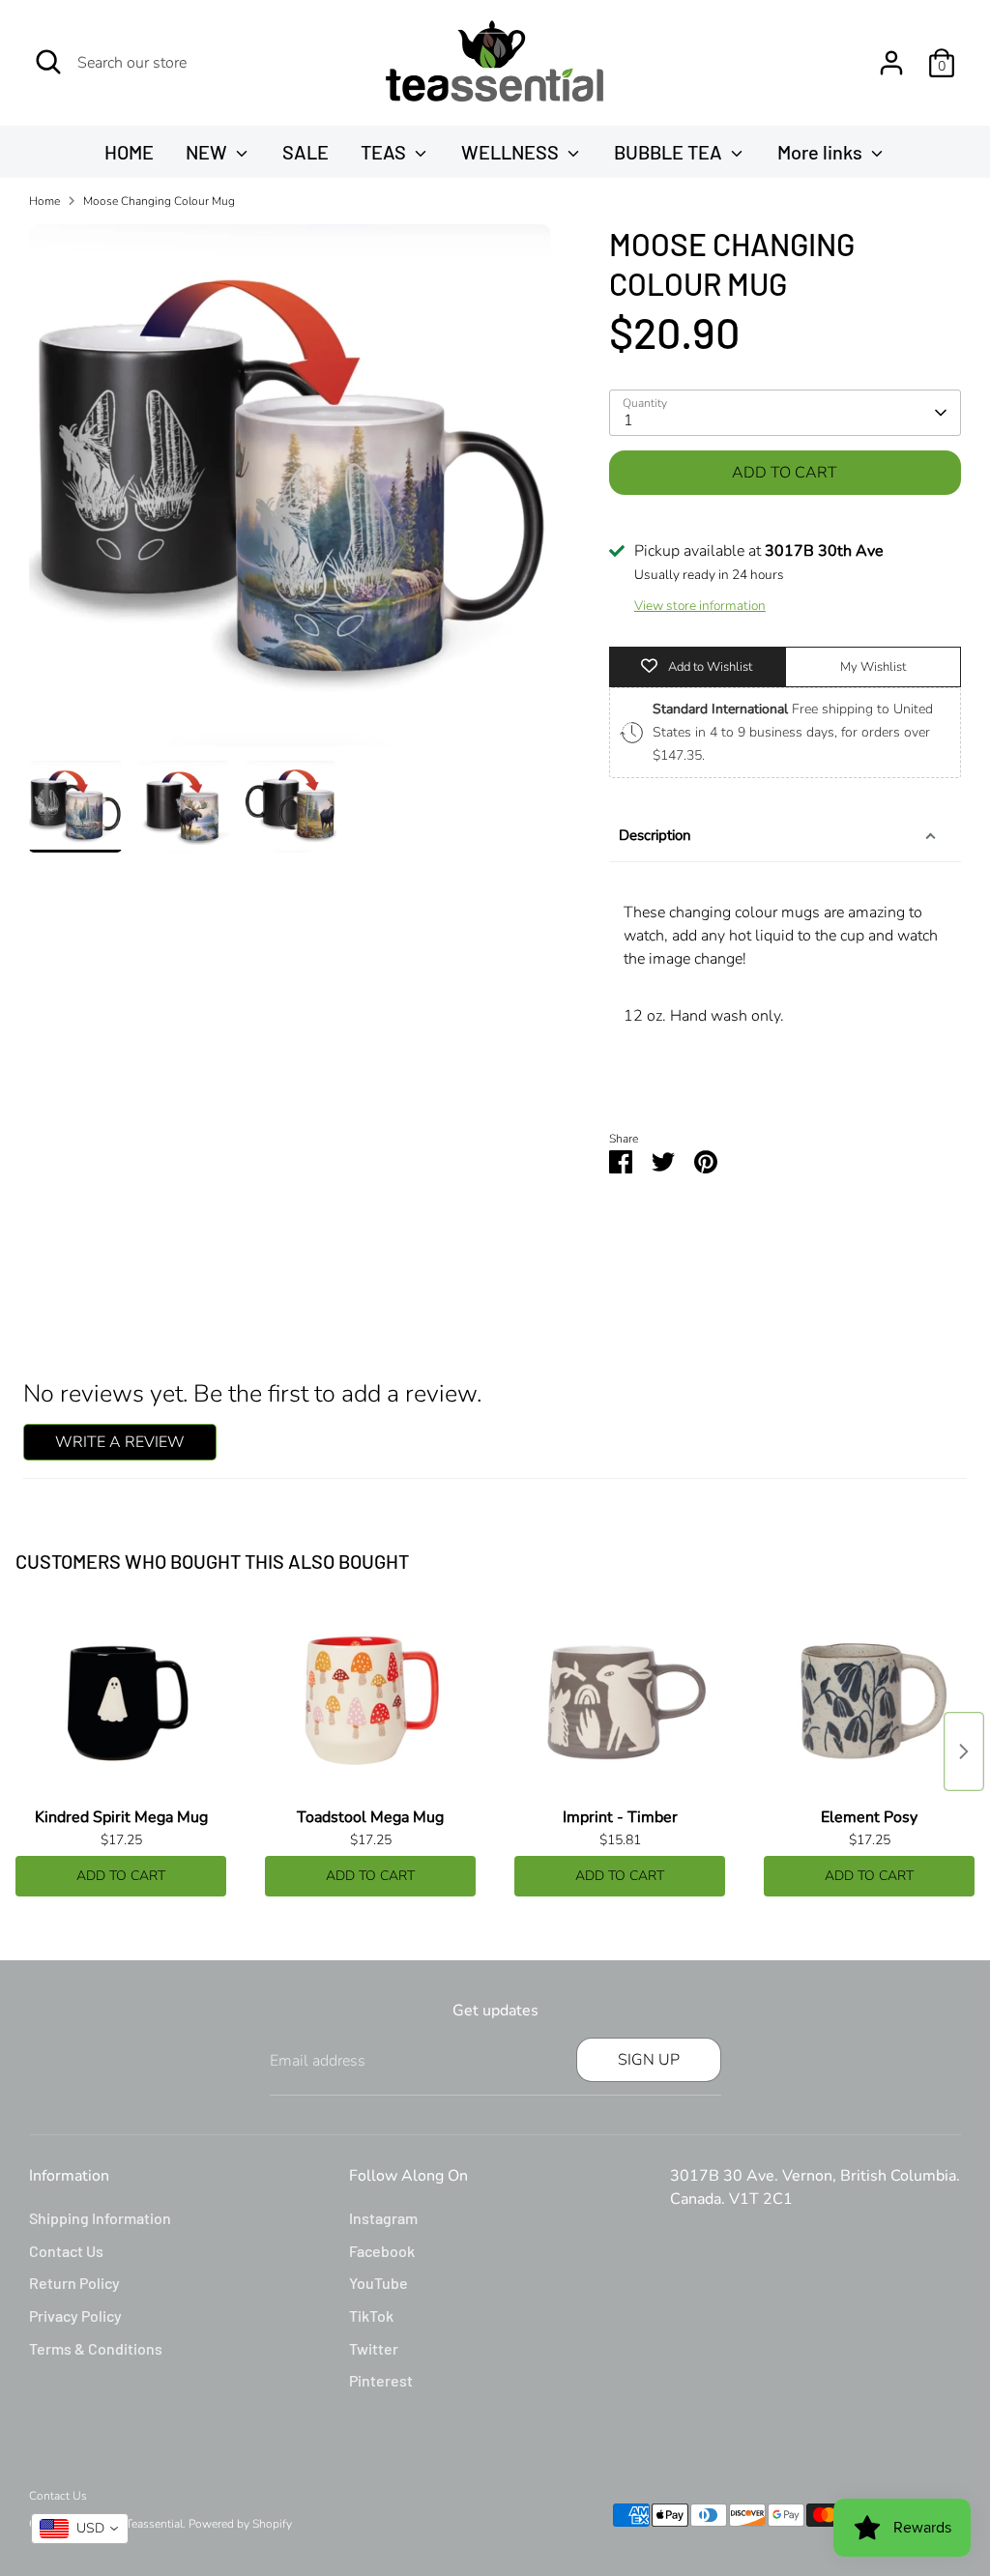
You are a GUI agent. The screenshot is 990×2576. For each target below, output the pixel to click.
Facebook (382, 2251)
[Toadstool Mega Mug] (370, 1702)
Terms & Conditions (96, 2348)
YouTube (379, 2283)
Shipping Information (100, 2218)
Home (44, 201)
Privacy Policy (75, 2316)
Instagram (383, 2218)
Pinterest (381, 2380)
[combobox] (80, 2529)
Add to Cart (121, 1876)
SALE (306, 152)
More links (822, 152)
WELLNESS (512, 152)
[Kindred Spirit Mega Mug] (121, 1702)
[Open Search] (48, 62)
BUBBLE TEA (670, 152)
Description (655, 835)
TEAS (385, 152)
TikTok (371, 2316)
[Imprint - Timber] (620, 1702)
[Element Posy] (869, 1702)
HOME (129, 152)
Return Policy (74, 2283)
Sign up (649, 2060)
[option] (290, 492)
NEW (208, 152)
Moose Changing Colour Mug (159, 201)
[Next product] (964, 1751)
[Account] (891, 63)
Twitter (374, 2348)
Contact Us (66, 2251)
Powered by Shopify (240, 2524)
